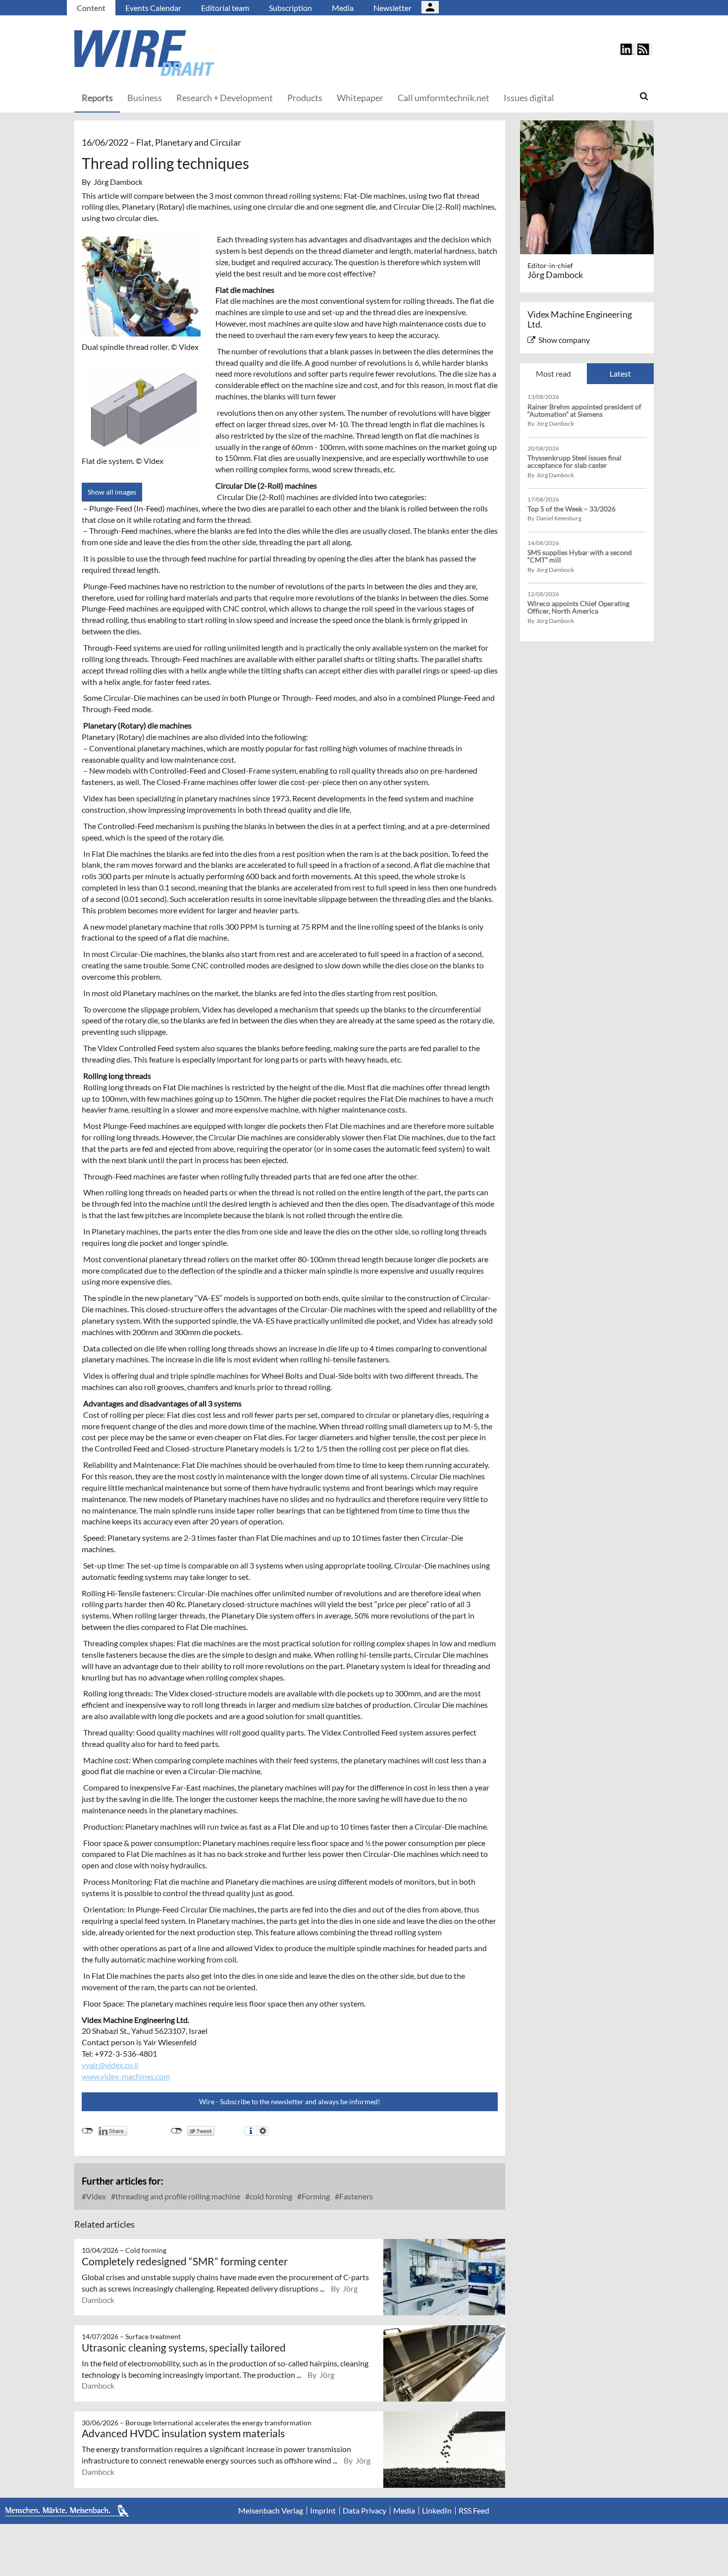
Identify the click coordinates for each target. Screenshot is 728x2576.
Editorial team (225, 8)
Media (343, 8)
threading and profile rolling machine (177, 2196)
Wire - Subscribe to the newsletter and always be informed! (290, 2101)
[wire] (198, 53)
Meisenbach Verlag (271, 2511)
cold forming (270, 2196)
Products (305, 98)
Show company (564, 340)
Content (91, 8)
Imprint (323, 2511)
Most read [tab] (553, 373)
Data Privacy (364, 2511)
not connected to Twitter (177, 2131)
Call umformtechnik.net (443, 98)
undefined (87, 2131)
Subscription (290, 8)
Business (145, 98)
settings (263, 2131)
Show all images (112, 492)
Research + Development (225, 98)
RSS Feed (474, 2511)
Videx (95, 2196)
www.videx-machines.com (126, 2076)
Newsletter (392, 8)
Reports (97, 98)
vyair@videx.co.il (110, 2065)
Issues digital (529, 98)
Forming (315, 2196)
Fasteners (355, 2196)
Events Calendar (153, 8)
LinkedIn (437, 2511)
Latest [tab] (620, 373)
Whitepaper (360, 98)
